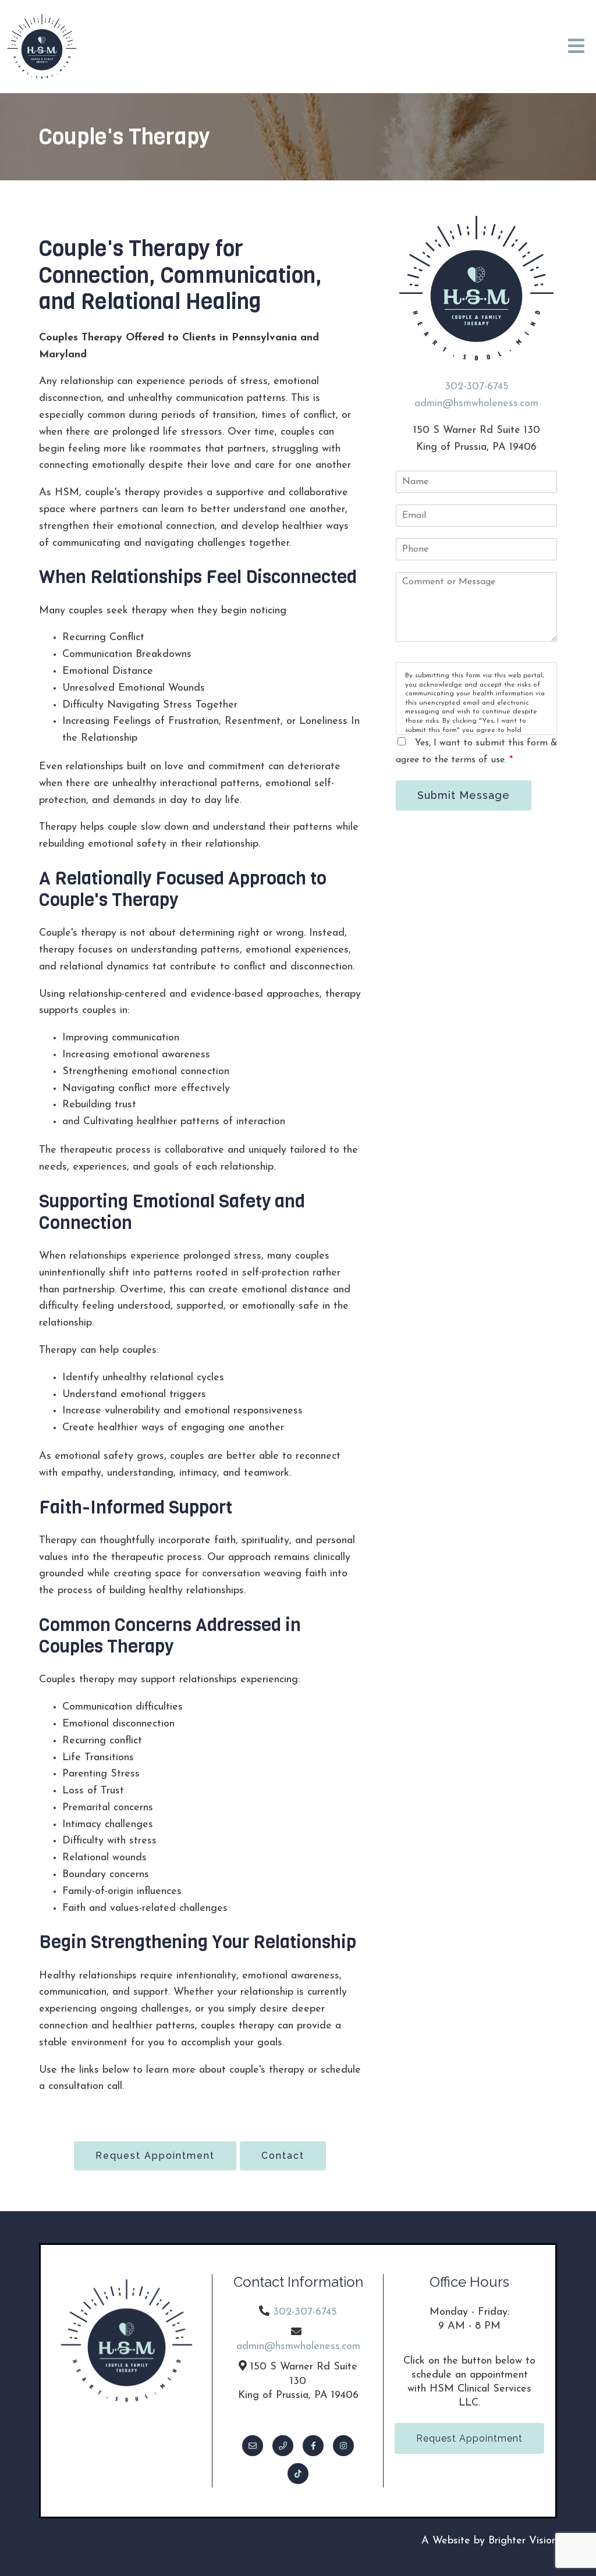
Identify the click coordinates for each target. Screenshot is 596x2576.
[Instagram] (343, 2446)
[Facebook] (313, 2446)
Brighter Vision (523, 2541)
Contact (283, 2156)
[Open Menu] (576, 47)
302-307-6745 (477, 387)
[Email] (253, 2446)
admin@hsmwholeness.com (476, 404)
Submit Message (464, 795)
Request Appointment (155, 2156)
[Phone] (283, 2446)
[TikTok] (298, 2474)
